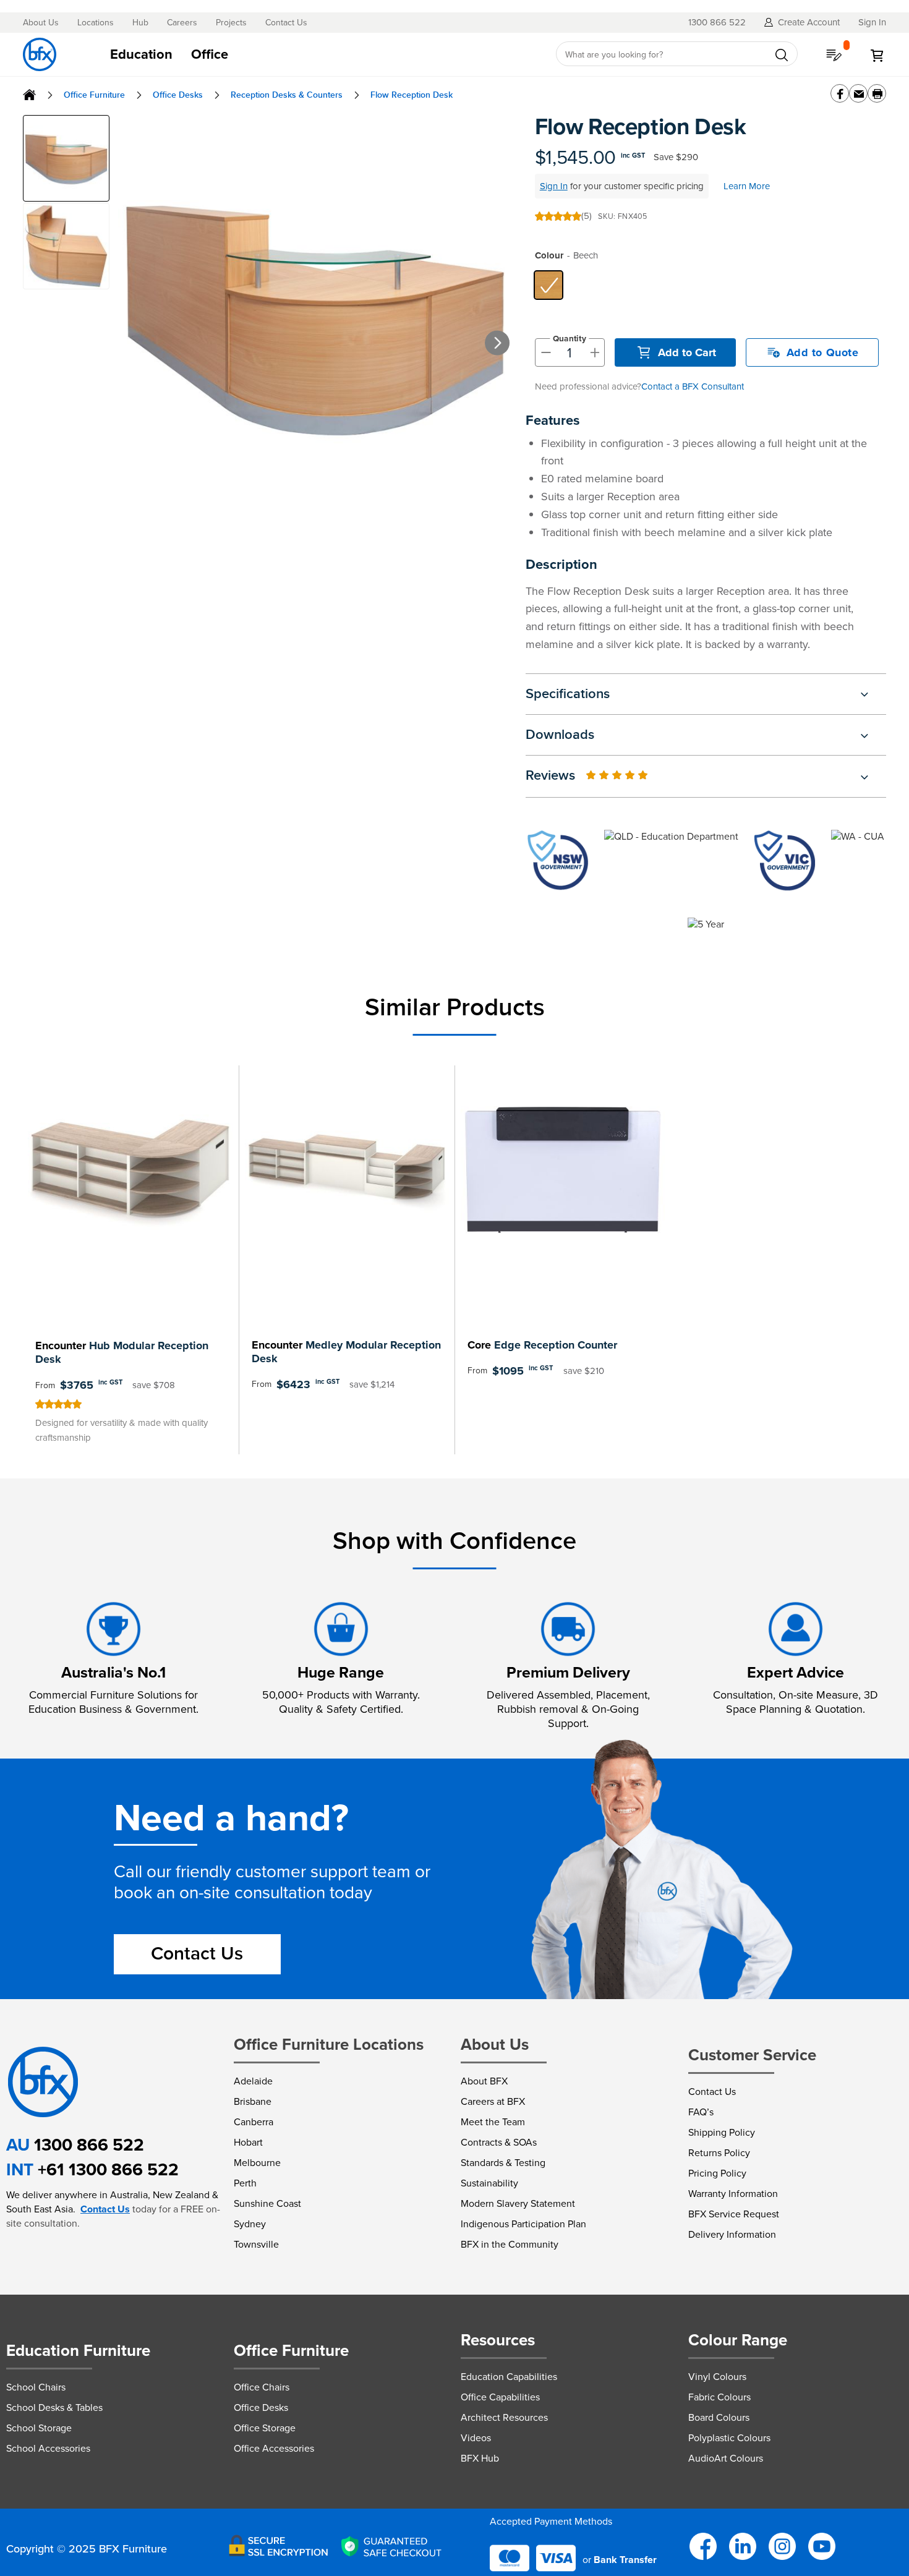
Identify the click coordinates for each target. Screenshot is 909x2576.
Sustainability (489, 2183)
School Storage (39, 2428)
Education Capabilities (509, 2377)
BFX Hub (480, 2458)
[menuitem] (141, 54)
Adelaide (253, 2081)
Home (29, 95)
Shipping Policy (722, 2132)
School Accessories (48, 2448)
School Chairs (36, 2387)
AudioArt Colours (726, 2458)
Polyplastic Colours (729, 2438)
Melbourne (257, 2163)
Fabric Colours (719, 2397)
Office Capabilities (500, 2397)
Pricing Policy (717, 2173)
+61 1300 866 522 (108, 2169)
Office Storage (265, 2428)
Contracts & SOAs (499, 2142)
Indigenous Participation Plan (523, 2224)
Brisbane (253, 2101)
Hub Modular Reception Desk (122, 1352)
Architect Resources (504, 2417)
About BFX (484, 2081)
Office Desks (178, 95)
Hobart (248, 2142)
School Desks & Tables (54, 2408)
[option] (548, 285)
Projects (231, 23)
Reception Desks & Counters (287, 95)
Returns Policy (719, 2153)
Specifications (568, 694)
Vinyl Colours (717, 2377)
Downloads (560, 735)
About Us (41, 23)
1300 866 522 (89, 2145)
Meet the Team (493, 2122)
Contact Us (286, 23)
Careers (182, 23)
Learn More (747, 186)
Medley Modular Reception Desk (346, 1352)
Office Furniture (94, 95)
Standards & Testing (503, 2163)
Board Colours (719, 2417)
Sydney (250, 2224)
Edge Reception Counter (542, 1345)
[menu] (320, 54)
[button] (514, 330)
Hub (140, 23)
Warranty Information (733, 2194)
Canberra (254, 2122)
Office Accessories (274, 2448)
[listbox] (710, 285)
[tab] (320, 54)
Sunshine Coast (267, 2203)
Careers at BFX (493, 2101)
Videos (476, 2438)
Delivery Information (732, 2234)
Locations (96, 23)
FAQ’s (701, 2112)
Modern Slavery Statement (518, 2203)
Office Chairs (262, 2387)
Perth (245, 2183)
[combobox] (677, 54)
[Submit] (782, 55)
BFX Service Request (734, 2214)
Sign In (554, 186)
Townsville (256, 2244)
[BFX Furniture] (40, 54)
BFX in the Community (510, 2244)
